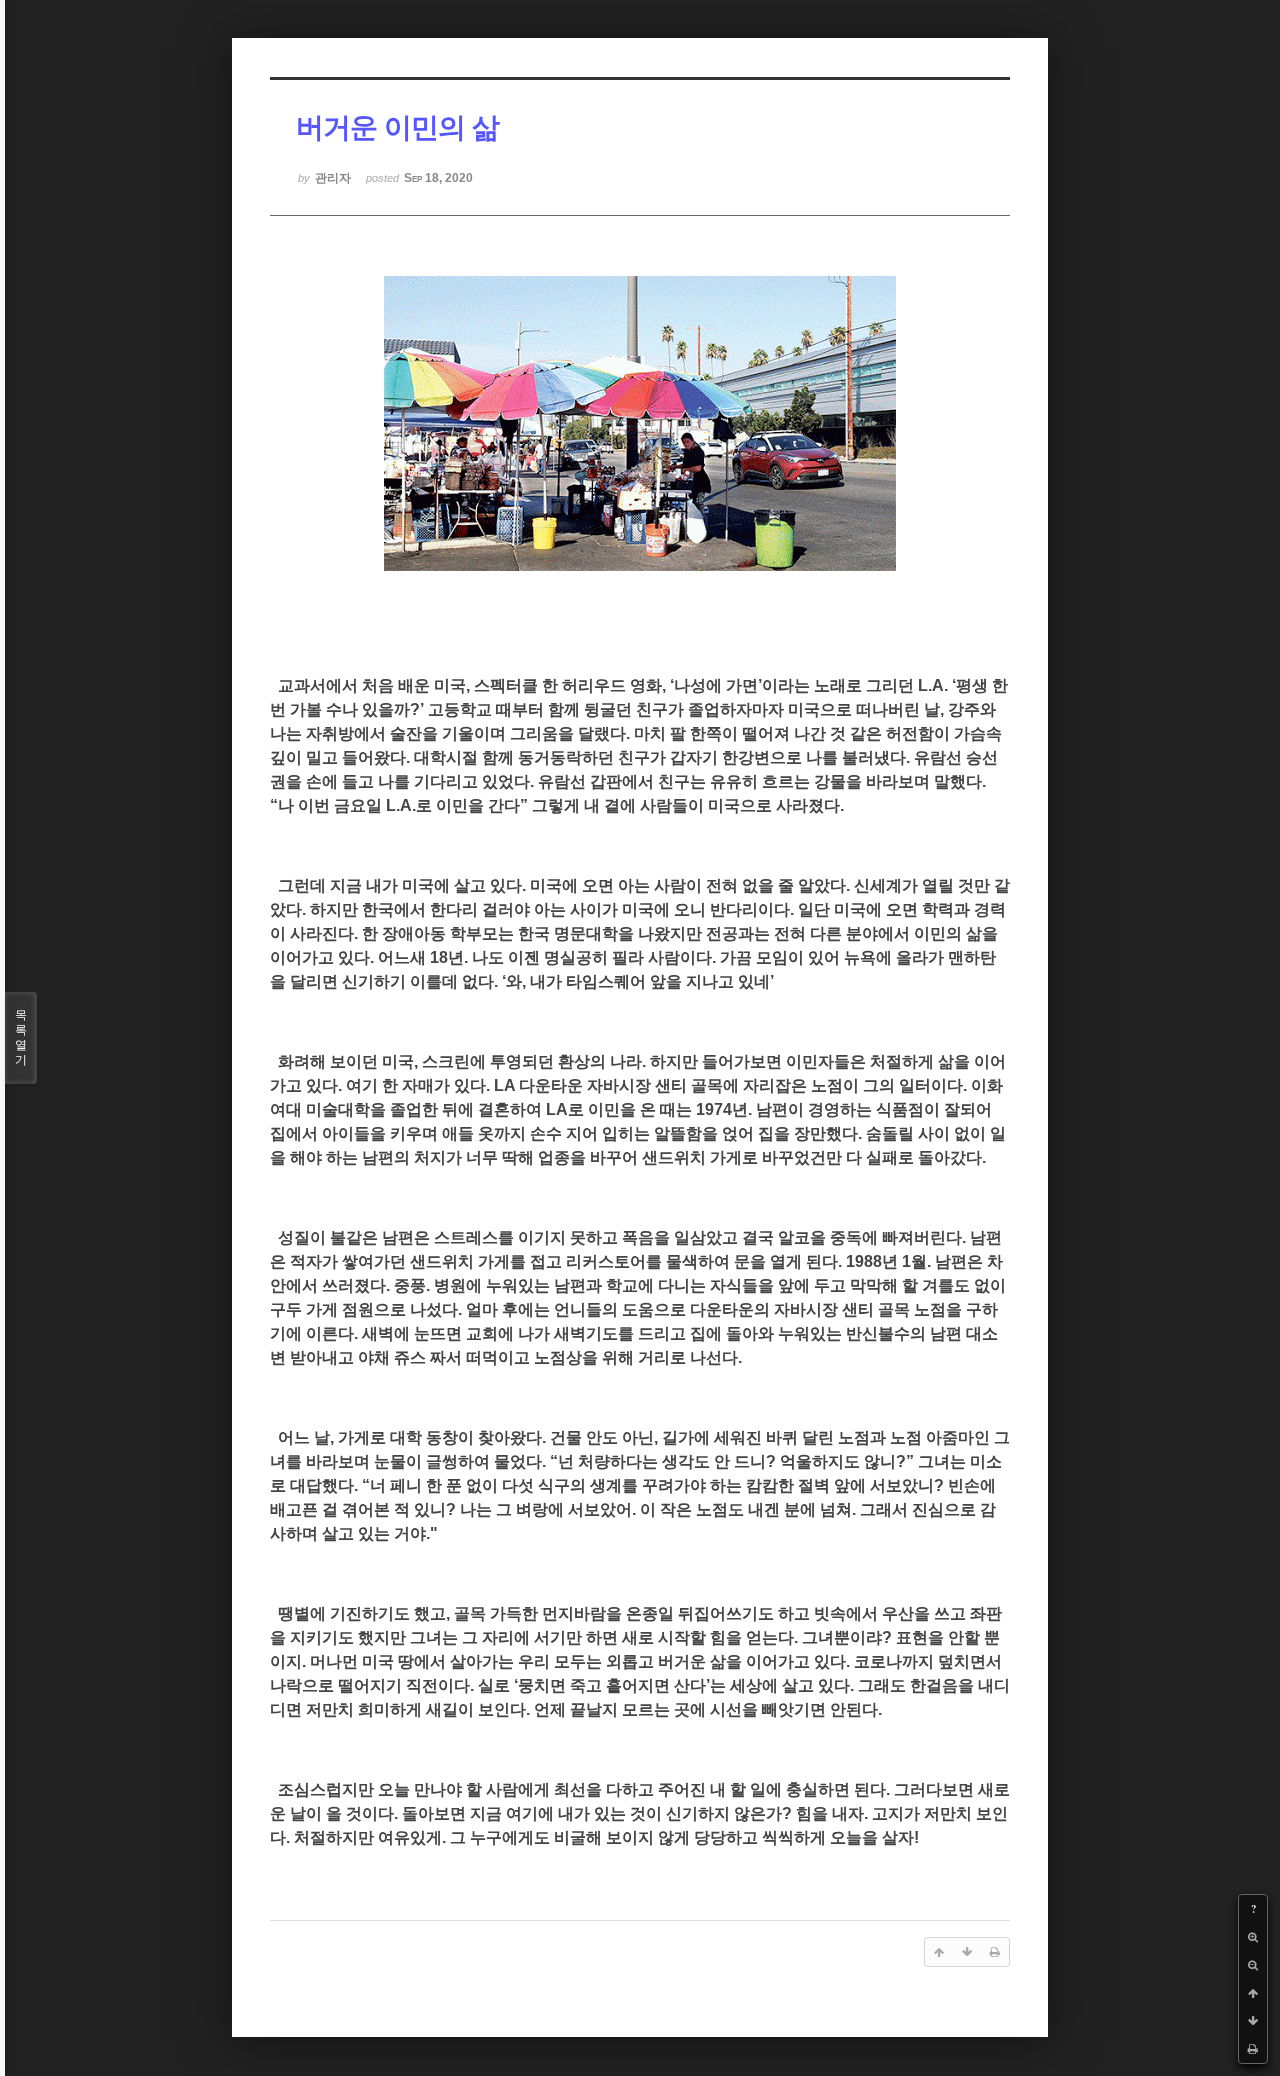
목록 (21, 1037)
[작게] (1253, 1965)
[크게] (1253, 1937)
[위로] (1253, 1993)
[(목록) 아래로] (1253, 2021)
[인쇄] (1253, 2049)
